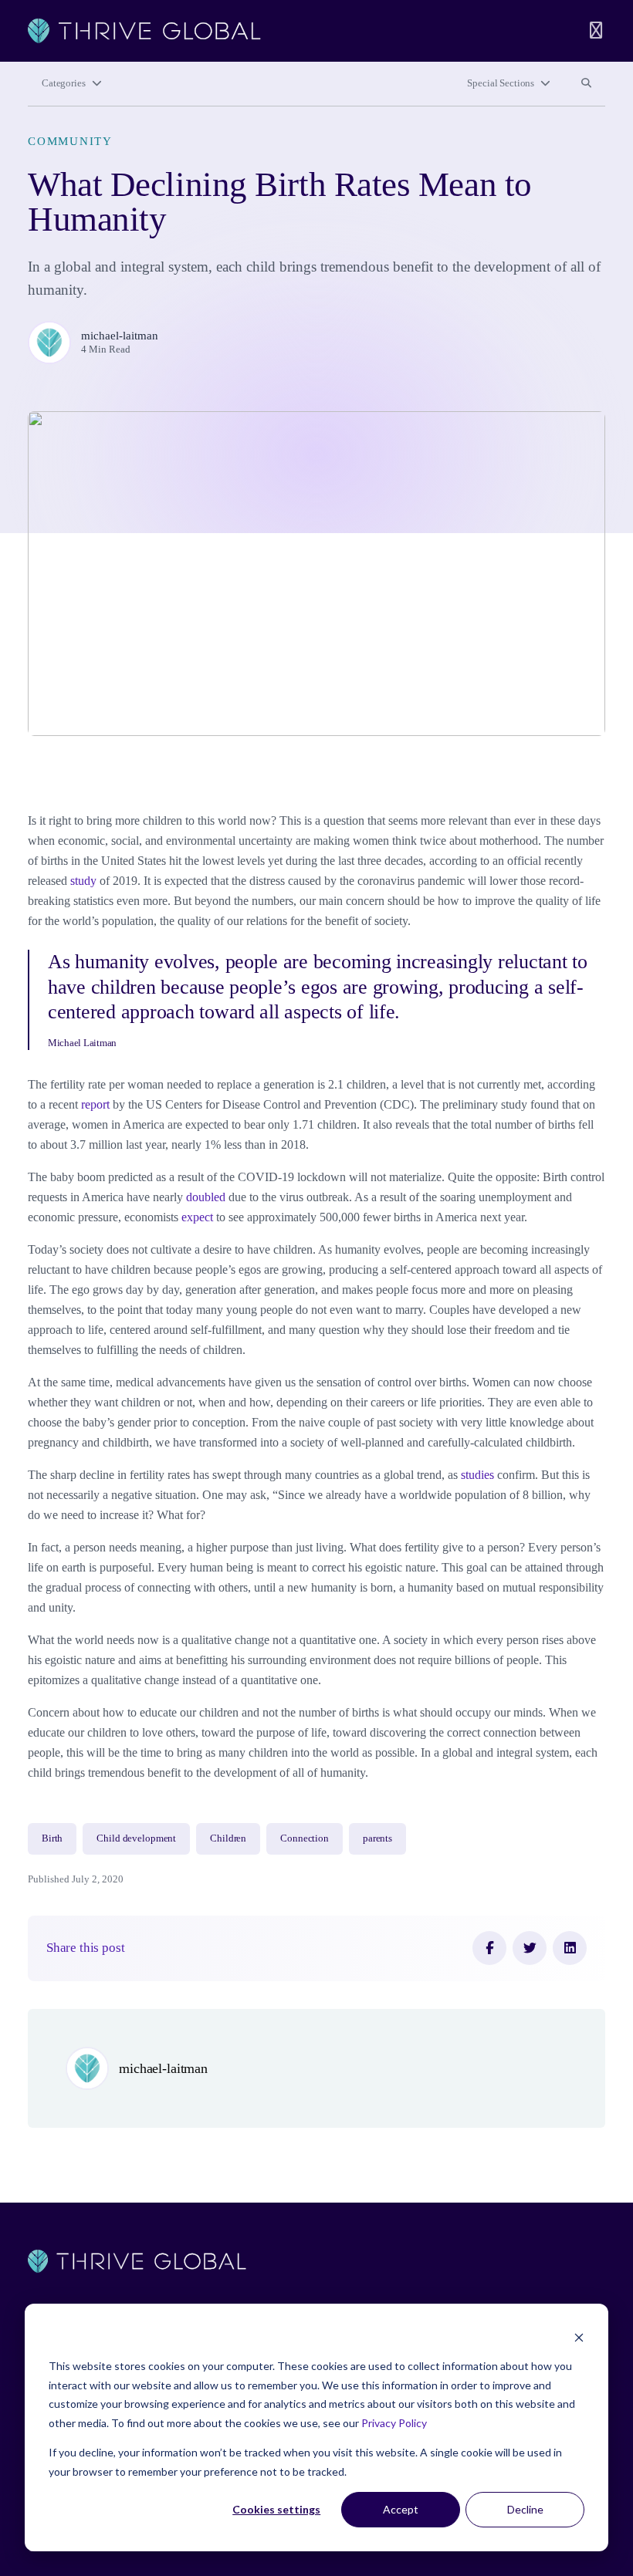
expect (197, 1217)
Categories (64, 83)
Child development (136, 1838)
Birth (52, 1838)
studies (477, 1475)
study (83, 881)
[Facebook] (489, 1948)
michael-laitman (120, 336)
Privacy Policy (394, 2423)
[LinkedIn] (570, 1948)
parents (377, 1838)
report (95, 1104)
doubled (206, 1197)
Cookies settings (276, 2509)
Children (228, 1838)
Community (70, 141)
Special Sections (501, 83)
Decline (525, 2509)
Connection (305, 1838)
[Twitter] (530, 1948)
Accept (401, 2509)
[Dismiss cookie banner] (579, 2337)
